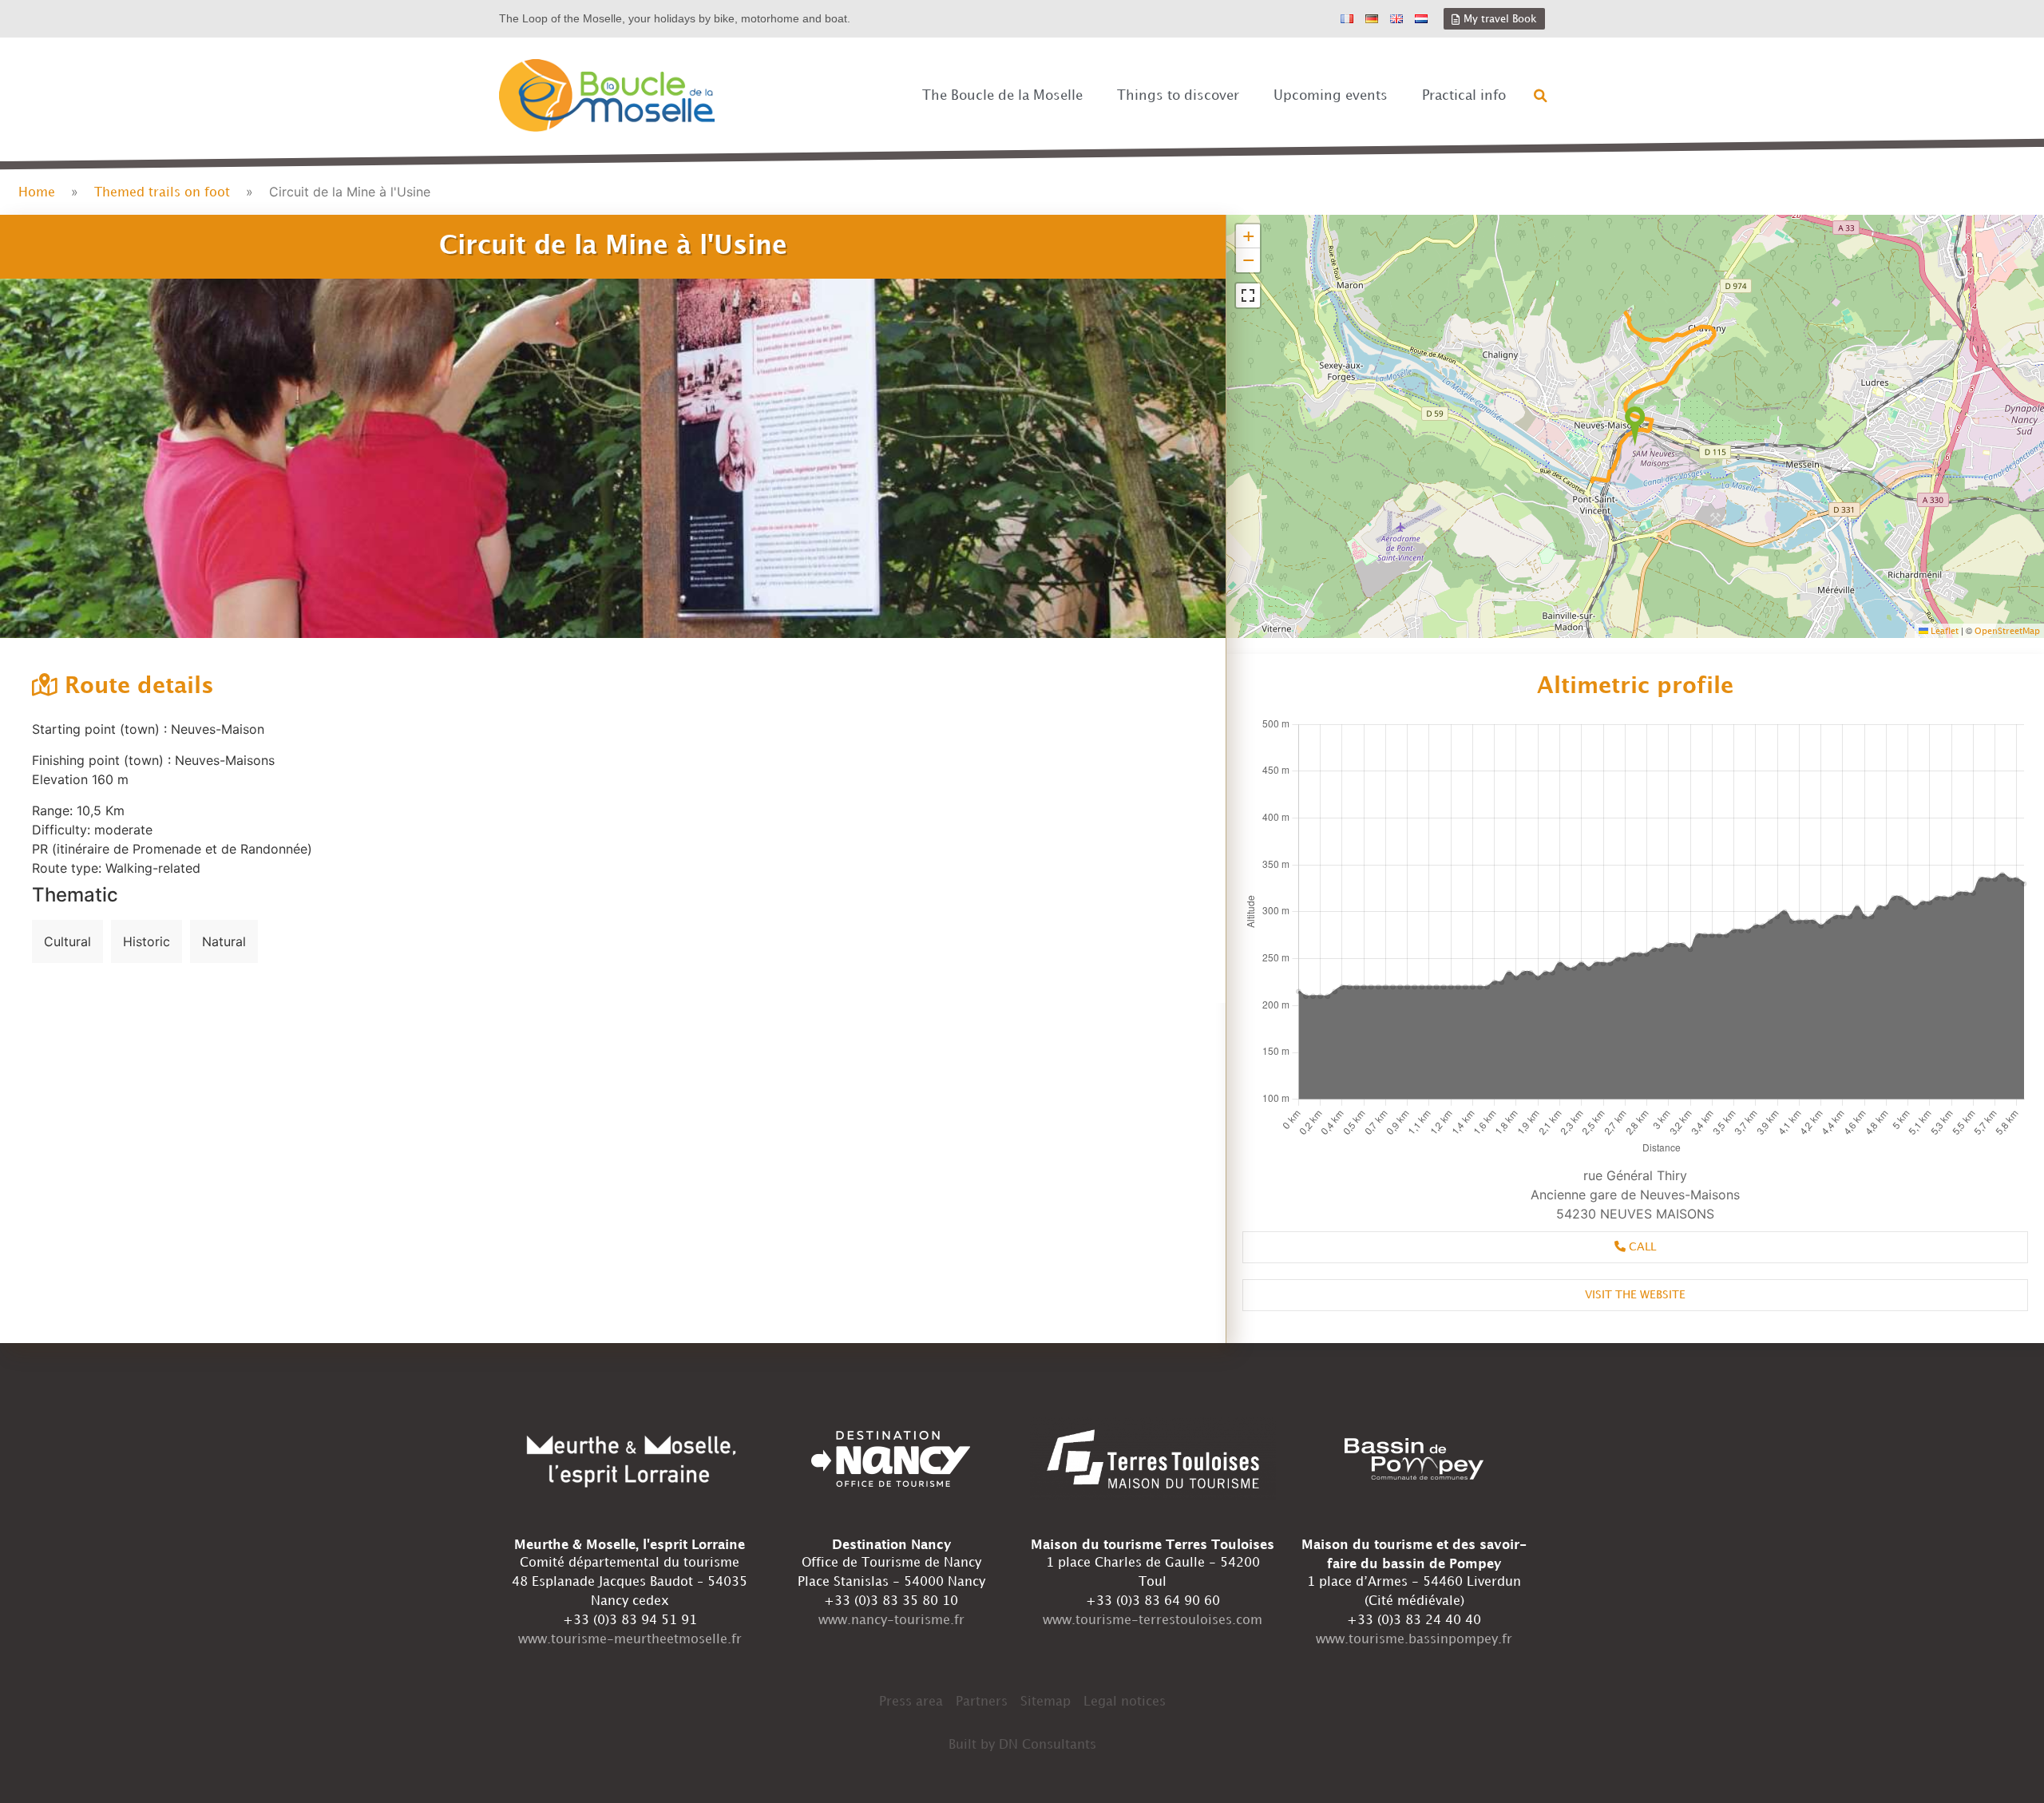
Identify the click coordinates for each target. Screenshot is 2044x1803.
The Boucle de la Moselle (1002, 96)
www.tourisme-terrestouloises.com (1153, 1621)
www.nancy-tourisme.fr (891, 1621)
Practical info (1464, 96)
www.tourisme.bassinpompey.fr (1414, 1640)
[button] (1541, 96)
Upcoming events (1331, 96)
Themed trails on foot (162, 193)
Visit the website (1635, 1295)
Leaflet (1943, 632)
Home (37, 193)
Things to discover (1178, 96)
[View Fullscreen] (1248, 295)
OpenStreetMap (2007, 632)
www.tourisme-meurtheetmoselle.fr (630, 1640)
